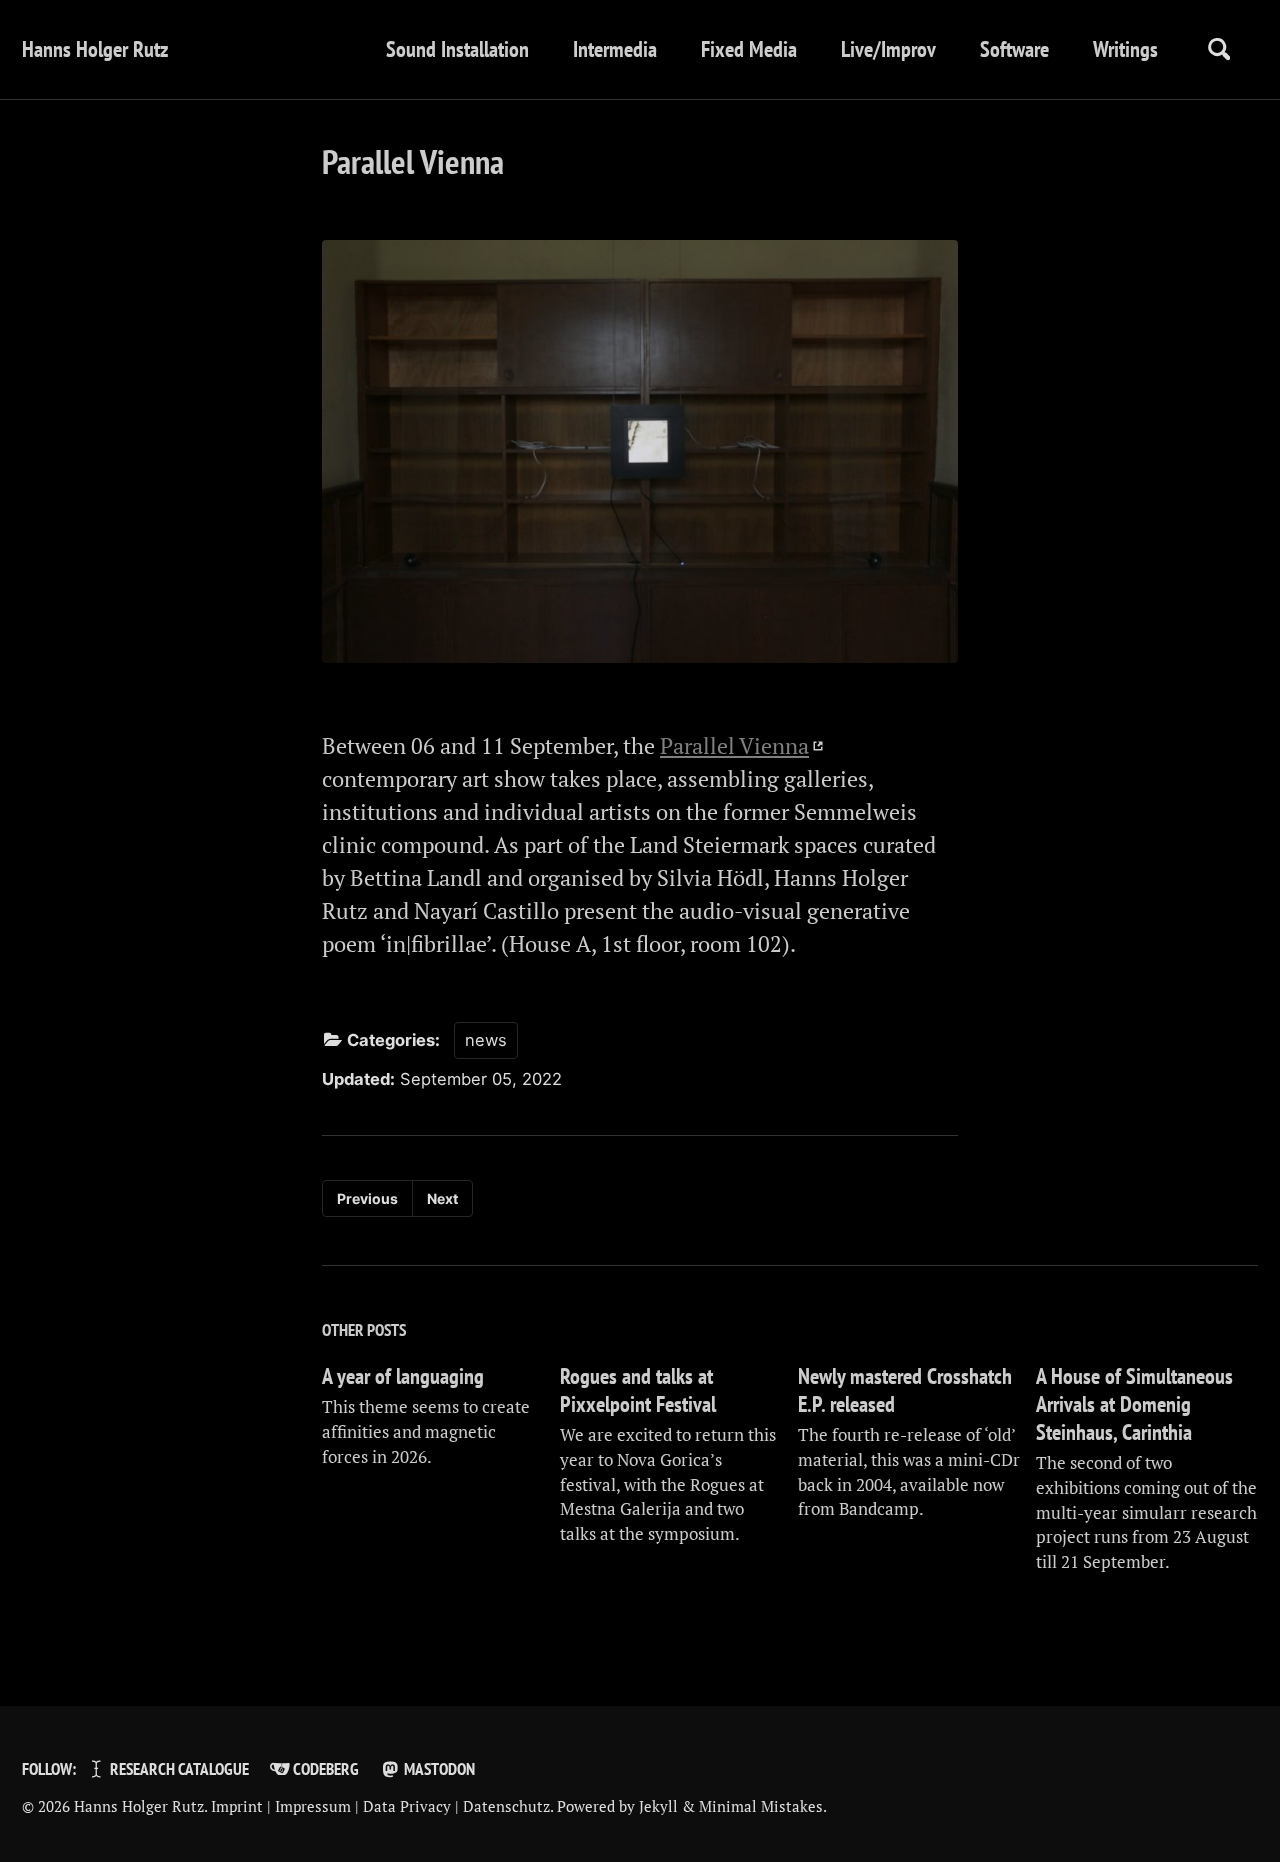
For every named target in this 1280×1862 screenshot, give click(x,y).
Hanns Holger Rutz (95, 49)
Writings (1125, 49)
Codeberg (324, 1769)
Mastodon (438, 1769)
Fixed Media (749, 49)
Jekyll (658, 1806)
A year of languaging (403, 1376)
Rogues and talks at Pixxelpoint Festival (638, 1390)
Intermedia (615, 49)
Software (1014, 49)
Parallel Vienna (734, 745)
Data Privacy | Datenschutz (456, 1806)
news (486, 1040)
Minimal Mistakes (761, 1806)
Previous (367, 1198)
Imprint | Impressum (281, 1806)
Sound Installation (457, 49)
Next (442, 1198)
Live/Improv (888, 49)
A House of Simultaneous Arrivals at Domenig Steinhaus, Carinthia (1134, 1404)
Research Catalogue (178, 1769)
